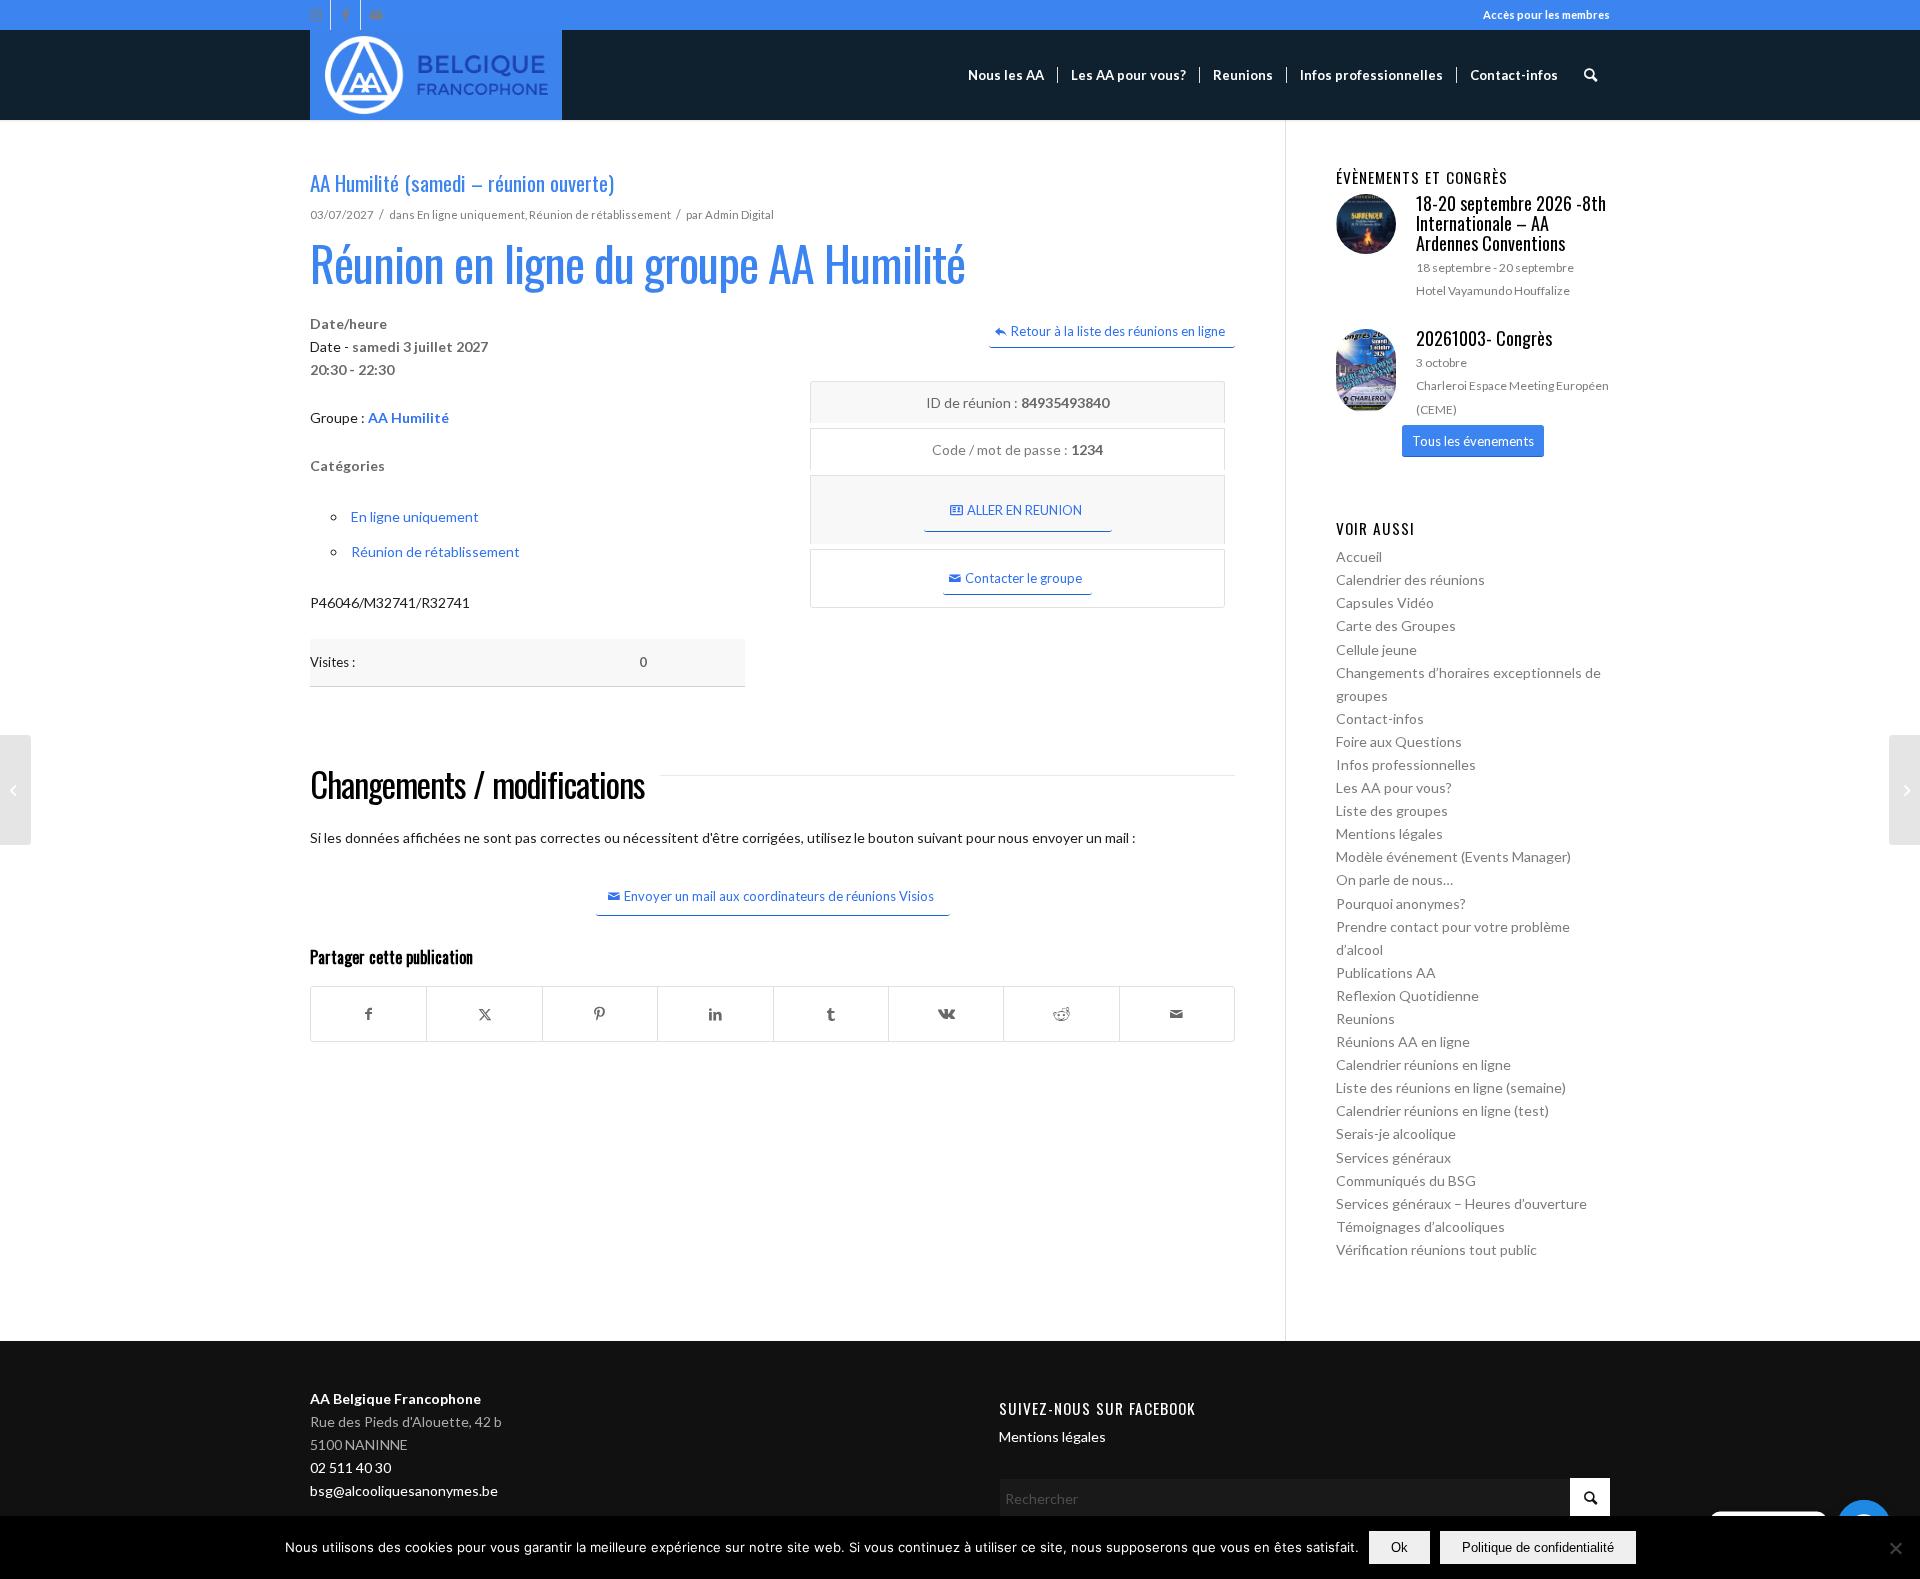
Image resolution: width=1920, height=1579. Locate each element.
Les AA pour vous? (1394, 787)
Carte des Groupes (1396, 625)
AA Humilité (408, 417)
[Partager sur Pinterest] (600, 1014)
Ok (1399, 1547)
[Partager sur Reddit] (1061, 1014)
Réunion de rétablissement (600, 214)
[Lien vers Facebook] (345, 15)
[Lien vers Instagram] (315, 15)
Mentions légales (1389, 833)
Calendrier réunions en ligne (1423, 1064)
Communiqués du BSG (1406, 1180)
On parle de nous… (1394, 879)
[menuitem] (1006, 75)
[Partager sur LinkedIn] (715, 1014)
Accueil (1359, 556)
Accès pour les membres (1546, 14)
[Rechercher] (1590, 75)
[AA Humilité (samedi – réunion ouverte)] (15, 790)
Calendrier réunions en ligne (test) (1442, 1110)
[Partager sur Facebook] (368, 1014)
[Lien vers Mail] (376, 15)
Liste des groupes (1392, 810)
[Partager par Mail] (1177, 1014)
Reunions (1365, 1018)
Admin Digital (739, 214)
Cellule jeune (1376, 649)
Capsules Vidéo (1385, 602)
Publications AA (1386, 972)
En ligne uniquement (471, 214)
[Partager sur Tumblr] (831, 1014)
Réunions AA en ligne (1403, 1041)
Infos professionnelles (1406, 764)
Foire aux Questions (1399, 741)
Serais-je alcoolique (1396, 1133)
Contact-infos (1380, 718)
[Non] (1895, 1548)
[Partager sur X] (484, 1014)
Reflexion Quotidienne (1407, 995)
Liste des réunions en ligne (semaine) (1451, 1087)
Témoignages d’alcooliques (1420, 1226)
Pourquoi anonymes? (1401, 903)
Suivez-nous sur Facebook (1097, 1408)
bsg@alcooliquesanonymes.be (404, 1490)
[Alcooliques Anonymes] (436, 75)
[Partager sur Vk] (946, 1014)
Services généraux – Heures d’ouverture (1461, 1203)
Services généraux (1393, 1157)
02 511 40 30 (350, 1467)
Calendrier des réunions (1410, 579)
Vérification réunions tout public (1436, 1249)
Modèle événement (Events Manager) (1453, 856)
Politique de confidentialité (1538, 1547)
